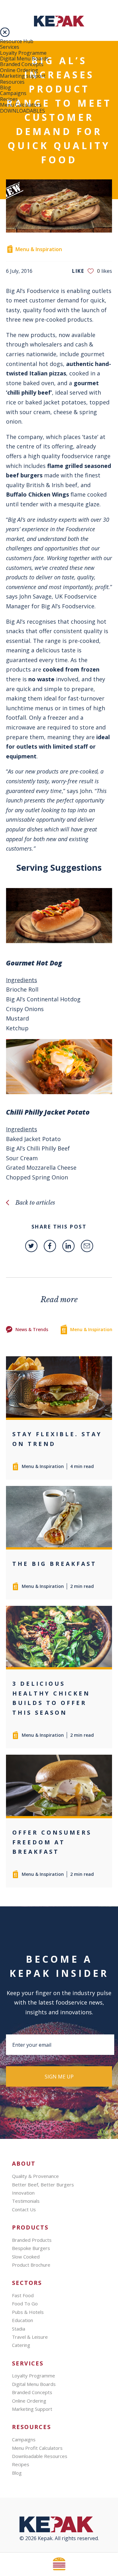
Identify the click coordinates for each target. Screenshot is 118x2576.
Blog (6, 87)
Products (30, 2227)
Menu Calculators (21, 105)
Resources (12, 82)
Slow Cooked (26, 2257)
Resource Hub (17, 41)
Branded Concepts (22, 64)
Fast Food (23, 2295)
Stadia (19, 2329)
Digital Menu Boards (24, 59)
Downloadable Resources (40, 2456)
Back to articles (35, 1203)
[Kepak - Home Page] (59, 2526)
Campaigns (13, 93)
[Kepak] (59, 25)
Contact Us (24, 2209)
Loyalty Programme (23, 53)
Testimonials (26, 2201)
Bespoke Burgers (31, 2248)
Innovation (23, 2193)
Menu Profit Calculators (37, 2448)
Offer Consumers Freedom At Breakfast (52, 1842)
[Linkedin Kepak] (68, 1246)
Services (10, 47)
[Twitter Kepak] (31, 1246)
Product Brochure (31, 2265)
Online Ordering (19, 70)
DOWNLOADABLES (22, 111)
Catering (21, 2345)
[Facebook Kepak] (50, 1246)
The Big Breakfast (54, 1564)
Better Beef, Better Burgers (43, 2185)
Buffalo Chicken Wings (37, 494)
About (24, 2164)
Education (22, 2320)
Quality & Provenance (35, 2176)
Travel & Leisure (30, 2337)
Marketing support (23, 76)
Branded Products (32, 2240)
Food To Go (25, 2303)
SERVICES (28, 2363)
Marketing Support (32, 2409)
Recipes (9, 99)
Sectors (27, 2283)
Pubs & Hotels (28, 2312)
